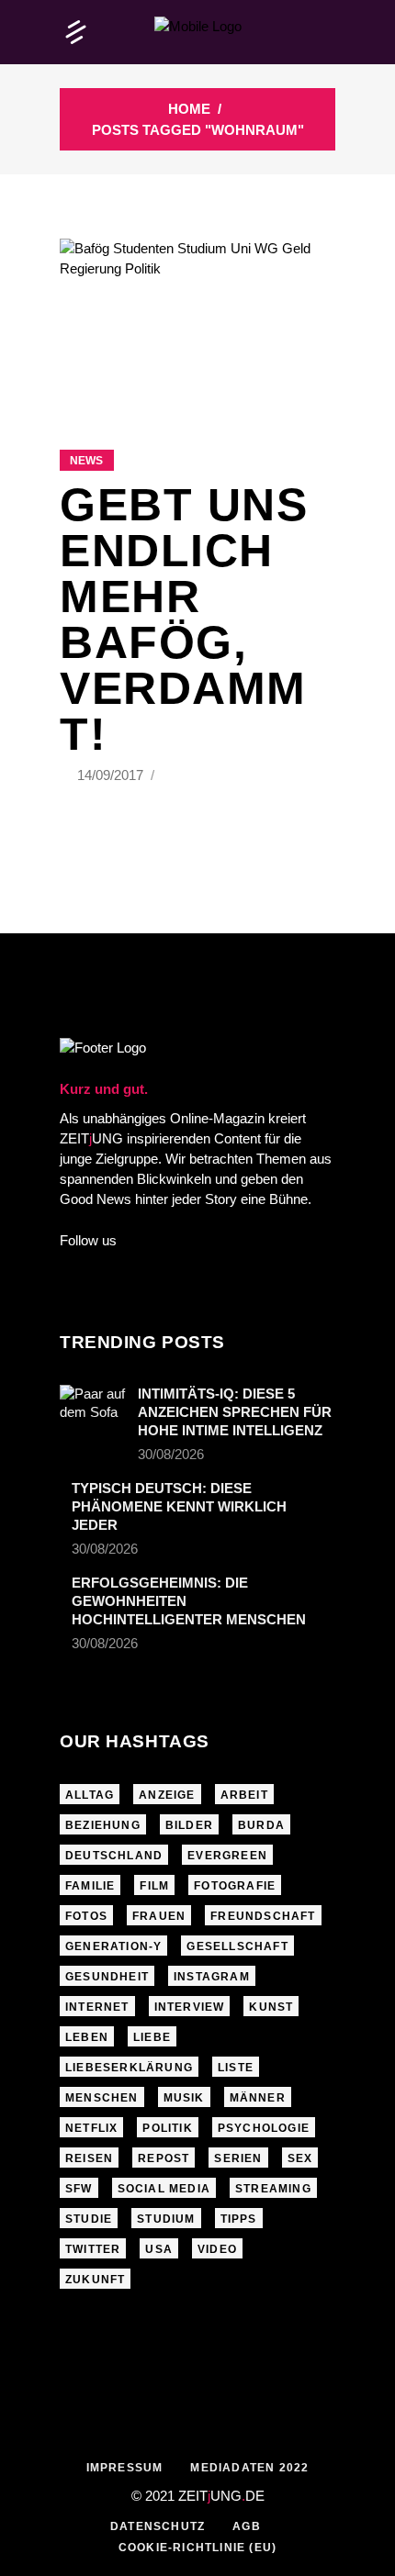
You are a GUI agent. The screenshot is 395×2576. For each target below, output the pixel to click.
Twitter (93, 2249)
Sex (300, 2158)
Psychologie (264, 2128)
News (86, 461)
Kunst (271, 2007)
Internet (97, 2007)
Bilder (189, 1825)
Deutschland (114, 1856)
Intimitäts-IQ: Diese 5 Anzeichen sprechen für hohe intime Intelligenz (235, 1412)
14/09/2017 (112, 775)
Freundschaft (263, 1916)
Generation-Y (113, 1946)
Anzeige (167, 1795)
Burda (261, 1825)
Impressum (125, 2468)
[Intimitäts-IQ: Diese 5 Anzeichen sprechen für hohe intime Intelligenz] (93, 1407)
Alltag (90, 1795)
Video (217, 2249)
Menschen (102, 2098)
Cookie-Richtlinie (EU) (197, 2548)
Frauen (159, 1916)
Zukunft (95, 2280)
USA (159, 2249)
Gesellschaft (237, 1946)
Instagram (212, 1977)
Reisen (89, 2158)
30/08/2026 (171, 1454)
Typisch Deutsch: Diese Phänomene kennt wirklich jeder (179, 1506)
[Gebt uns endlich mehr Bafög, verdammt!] (197, 321)
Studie (89, 2219)
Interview (190, 2007)
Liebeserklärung (129, 2068)
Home (189, 109)
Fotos (86, 1916)
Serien (238, 2158)
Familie (90, 1886)
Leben (87, 2037)
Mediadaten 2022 (249, 2468)
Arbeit (244, 1795)
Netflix (91, 2128)
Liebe (152, 2037)
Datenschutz (158, 2526)
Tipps (239, 2219)
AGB (247, 2526)
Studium (166, 2219)
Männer (258, 2098)
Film (154, 1886)
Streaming (273, 2189)
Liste (236, 2068)
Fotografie (235, 1886)
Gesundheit (107, 1977)
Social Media (164, 2189)
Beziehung (103, 1825)
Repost (164, 2158)
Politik (167, 2128)
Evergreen (227, 1856)
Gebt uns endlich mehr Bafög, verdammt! (184, 619)
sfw (79, 2189)
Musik (184, 2098)
